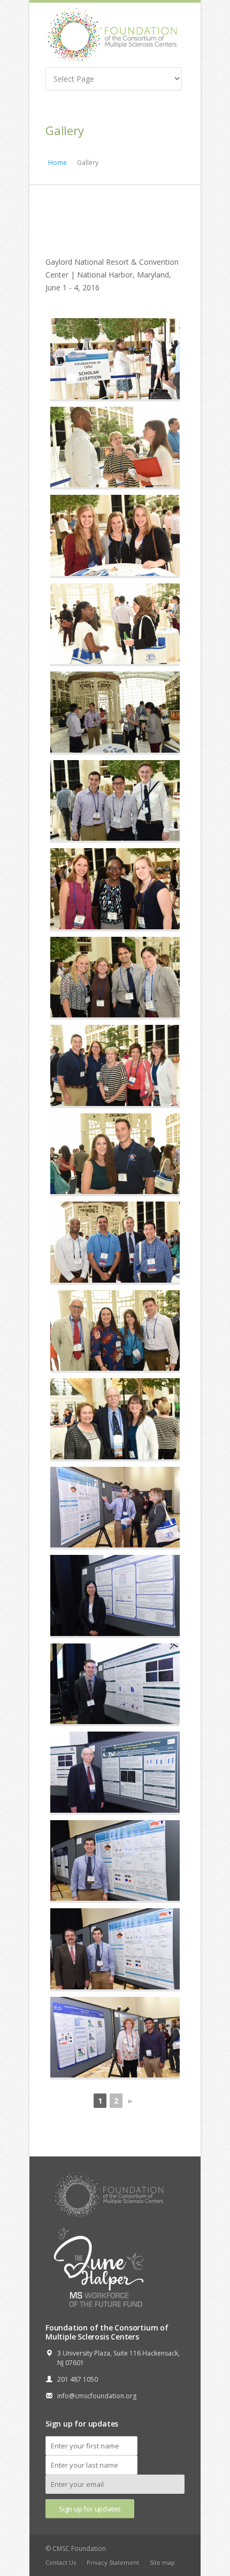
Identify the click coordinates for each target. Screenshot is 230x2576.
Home (57, 163)
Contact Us (61, 2562)
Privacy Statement (113, 2562)
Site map (162, 2562)
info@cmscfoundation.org (97, 2396)
